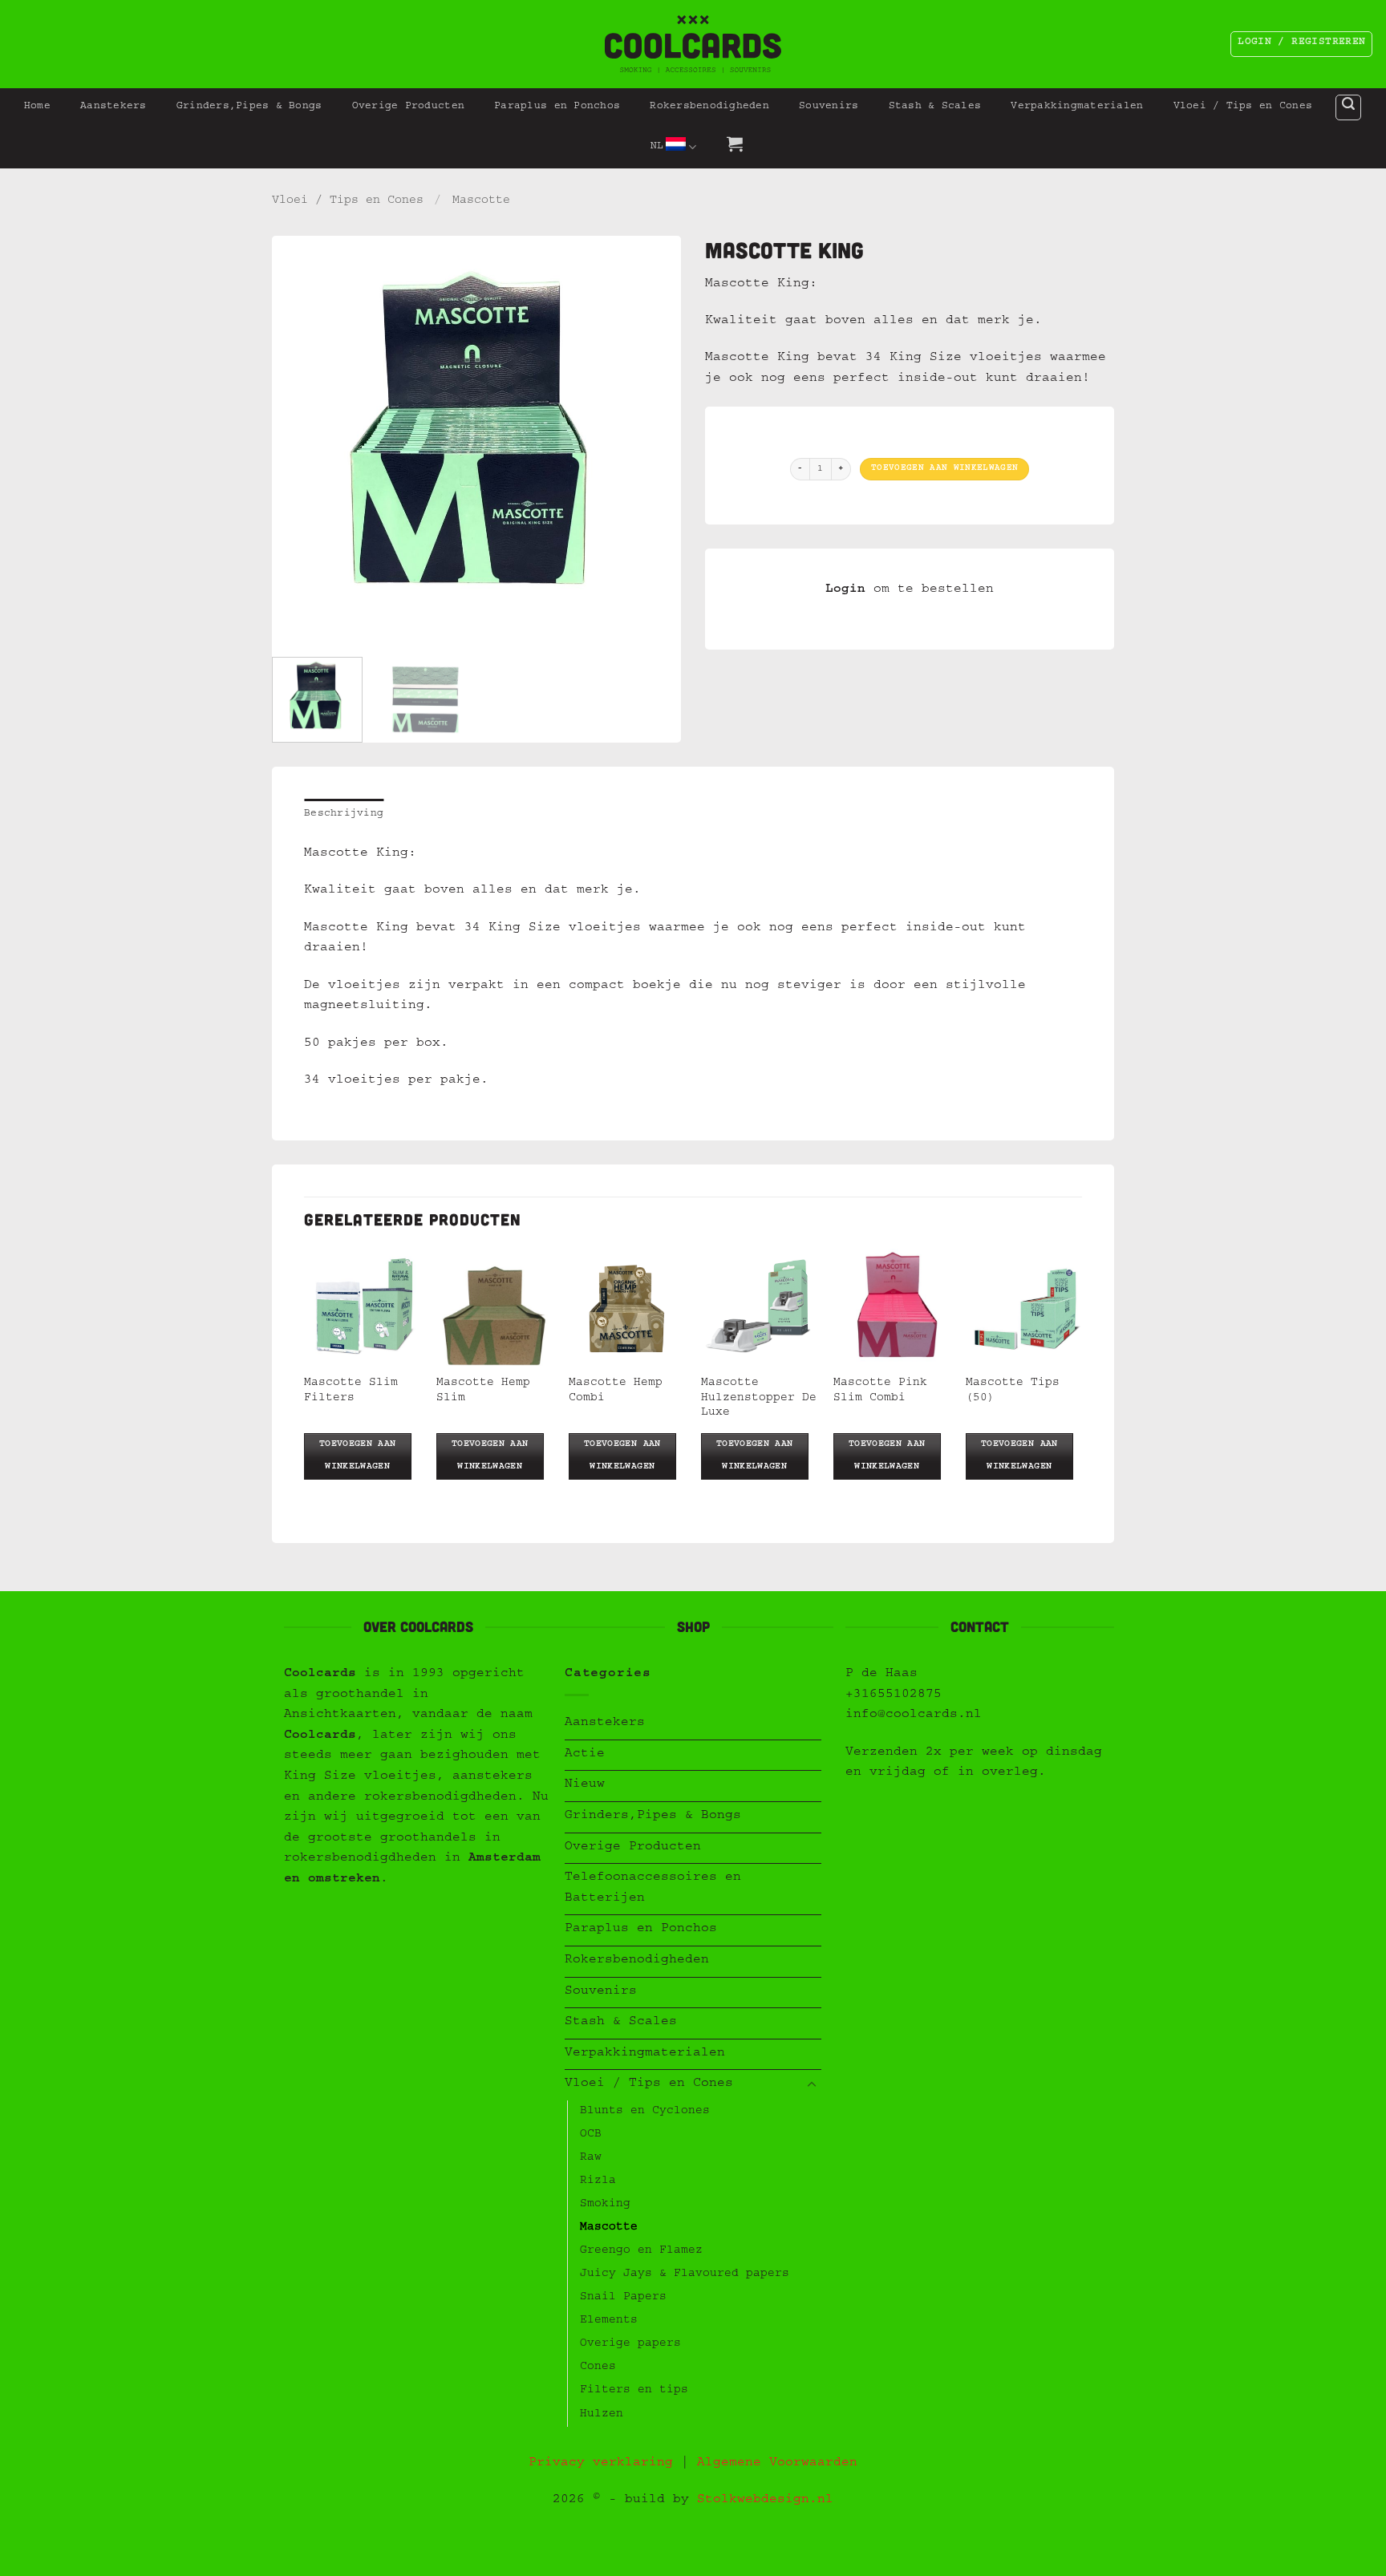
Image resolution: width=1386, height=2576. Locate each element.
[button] (1348, 107)
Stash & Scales (935, 107)
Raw (591, 2158)
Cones (598, 2367)
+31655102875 (894, 1695)
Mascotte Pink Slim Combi (880, 1391)
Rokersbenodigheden (709, 107)
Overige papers (630, 2344)
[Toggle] (812, 2085)
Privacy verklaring (601, 2464)
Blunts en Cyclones (645, 2112)
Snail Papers (623, 2298)
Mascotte (481, 201)
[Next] (653, 440)
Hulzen (602, 2415)
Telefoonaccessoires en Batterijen (653, 1889)
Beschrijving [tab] (344, 814)
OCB (591, 2135)
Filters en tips (634, 2391)
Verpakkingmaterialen (1077, 107)
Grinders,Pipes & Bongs (249, 107)
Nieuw (585, 1785)
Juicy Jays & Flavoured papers (685, 2274)
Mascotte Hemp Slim (483, 1391)
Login (845, 590)
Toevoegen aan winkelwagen (944, 469)
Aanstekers (113, 107)
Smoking (605, 2205)
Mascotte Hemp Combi (616, 1391)
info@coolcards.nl (914, 1715)
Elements (609, 2321)
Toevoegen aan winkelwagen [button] (358, 1456)
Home (37, 107)
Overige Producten (408, 107)
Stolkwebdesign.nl (765, 2501)
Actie (585, 1755)
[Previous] (300, 440)
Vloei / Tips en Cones (1243, 107)
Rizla (598, 2181)
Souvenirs (829, 107)
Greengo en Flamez (641, 2251)
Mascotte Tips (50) (1013, 1391)
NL (657, 147)
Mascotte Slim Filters (351, 1391)
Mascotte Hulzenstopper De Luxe (759, 1398)
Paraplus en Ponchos (557, 107)
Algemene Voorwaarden (777, 2464)
